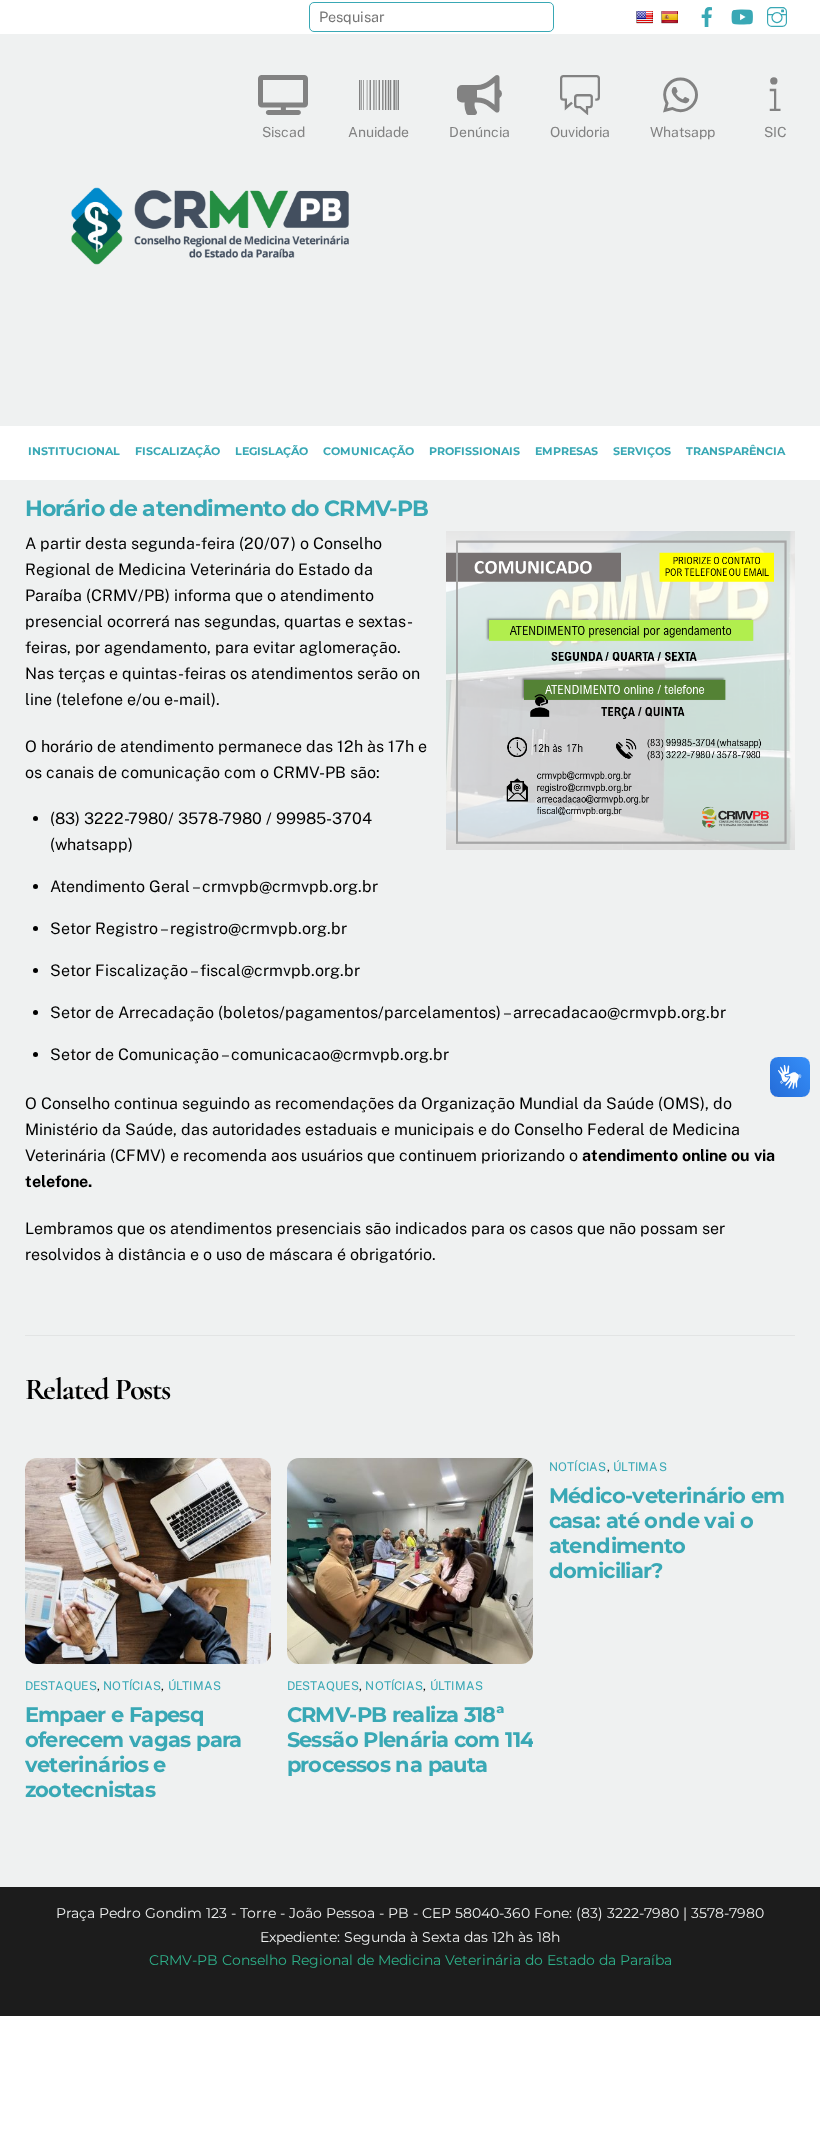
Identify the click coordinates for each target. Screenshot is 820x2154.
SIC (775, 132)
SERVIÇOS (642, 451)
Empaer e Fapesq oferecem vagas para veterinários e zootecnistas (133, 1752)
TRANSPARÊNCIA (735, 451)
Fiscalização (177, 451)
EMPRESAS (566, 451)
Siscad (283, 132)
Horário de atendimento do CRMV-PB (227, 508)
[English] (644, 17)
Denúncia (479, 132)
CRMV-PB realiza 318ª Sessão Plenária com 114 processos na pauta (410, 1739)
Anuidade (378, 132)
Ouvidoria (580, 132)
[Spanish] (669, 17)
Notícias (132, 1686)
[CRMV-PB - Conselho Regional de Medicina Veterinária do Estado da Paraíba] (210, 401)
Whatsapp (682, 132)
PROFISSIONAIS (474, 451)
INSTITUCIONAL (74, 451)
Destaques (61, 1686)
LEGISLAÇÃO (271, 451)
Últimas (195, 1686)
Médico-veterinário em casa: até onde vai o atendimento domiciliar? (667, 1533)
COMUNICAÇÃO (368, 451)
